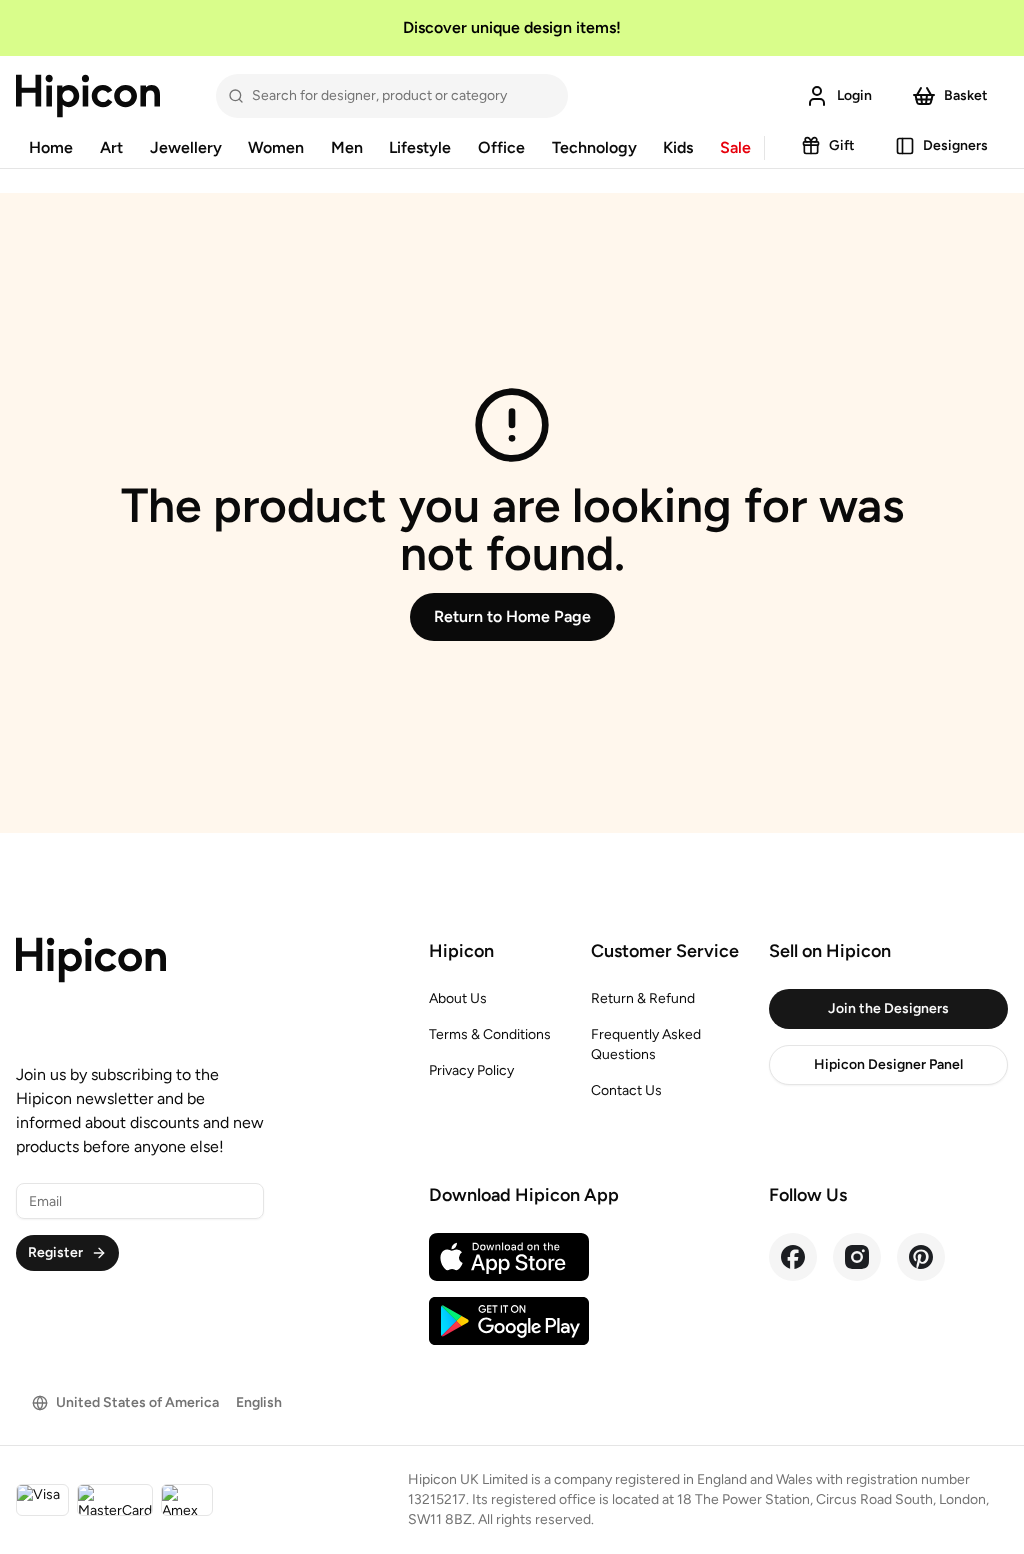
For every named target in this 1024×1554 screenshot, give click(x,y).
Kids (678, 147)
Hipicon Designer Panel (888, 1064)
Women (276, 147)
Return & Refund (643, 998)
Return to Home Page (512, 616)
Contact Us (626, 1090)
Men (347, 147)
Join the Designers (888, 1008)
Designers (955, 145)
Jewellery (186, 147)
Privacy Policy (471, 1070)
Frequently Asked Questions (646, 1044)
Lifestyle (420, 147)
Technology (594, 147)
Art (111, 147)
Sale (735, 147)
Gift (842, 145)
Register (55, 1252)
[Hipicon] (88, 96)
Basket (966, 95)
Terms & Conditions (490, 1034)
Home (51, 147)
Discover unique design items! (512, 27)
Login (854, 95)
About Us (458, 998)
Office (501, 147)
